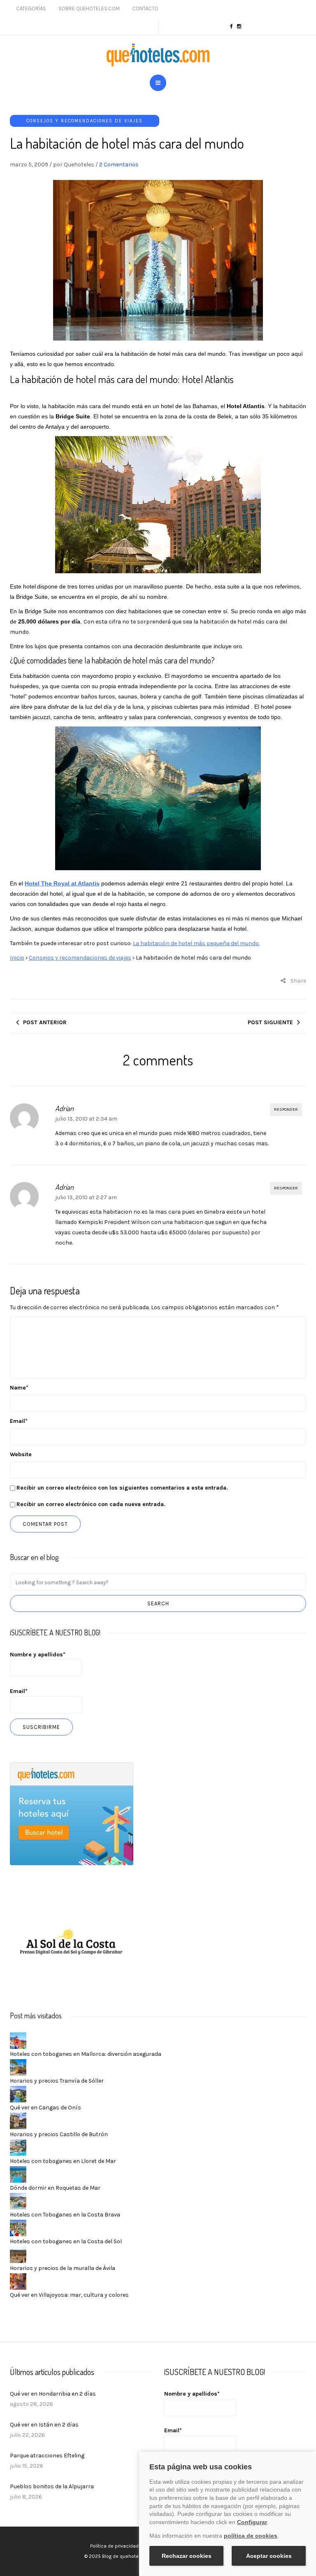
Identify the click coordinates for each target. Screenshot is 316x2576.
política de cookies (251, 2536)
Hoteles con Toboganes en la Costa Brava (65, 2215)
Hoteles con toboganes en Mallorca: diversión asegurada (86, 2054)
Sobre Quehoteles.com (89, 8)
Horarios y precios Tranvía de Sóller (57, 2081)
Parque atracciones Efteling (47, 2456)
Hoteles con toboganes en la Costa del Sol (66, 2241)
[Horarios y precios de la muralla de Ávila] (18, 2254)
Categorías (31, 8)
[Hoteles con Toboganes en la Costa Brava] (18, 2201)
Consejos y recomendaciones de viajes (85, 121)
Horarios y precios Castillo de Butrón (59, 2134)
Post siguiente (270, 1022)
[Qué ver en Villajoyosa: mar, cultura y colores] (18, 2281)
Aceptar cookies (269, 2556)
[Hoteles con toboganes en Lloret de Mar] (18, 2147)
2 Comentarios (119, 165)
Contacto (145, 8)
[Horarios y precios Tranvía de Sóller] (18, 2067)
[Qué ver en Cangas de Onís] (18, 2094)
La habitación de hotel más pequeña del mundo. (196, 943)
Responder (286, 1109)
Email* (19, 1691)
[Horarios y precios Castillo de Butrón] (18, 2120)
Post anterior (45, 1022)
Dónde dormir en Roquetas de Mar (55, 2188)
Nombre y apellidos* (38, 1655)
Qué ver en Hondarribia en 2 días (53, 2394)
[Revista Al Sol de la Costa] (72, 1943)
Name (19, 1388)
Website (21, 1454)
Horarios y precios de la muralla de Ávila (63, 2268)
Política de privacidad (114, 2546)
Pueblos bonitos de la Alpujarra (52, 2486)
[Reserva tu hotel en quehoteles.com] (72, 1813)
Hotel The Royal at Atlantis (62, 883)
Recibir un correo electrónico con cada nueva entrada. (91, 1504)
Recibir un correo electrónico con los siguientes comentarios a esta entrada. (122, 1488)
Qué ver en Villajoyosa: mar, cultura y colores (69, 2295)
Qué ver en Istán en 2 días (44, 2425)
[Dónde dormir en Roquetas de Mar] (18, 2174)
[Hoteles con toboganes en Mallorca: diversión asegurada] (18, 2040)
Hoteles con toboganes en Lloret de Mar (63, 2161)
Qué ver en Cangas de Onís (45, 2108)
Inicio (17, 958)
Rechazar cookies (187, 2556)
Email (19, 1421)
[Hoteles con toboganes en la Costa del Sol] (18, 2227)
